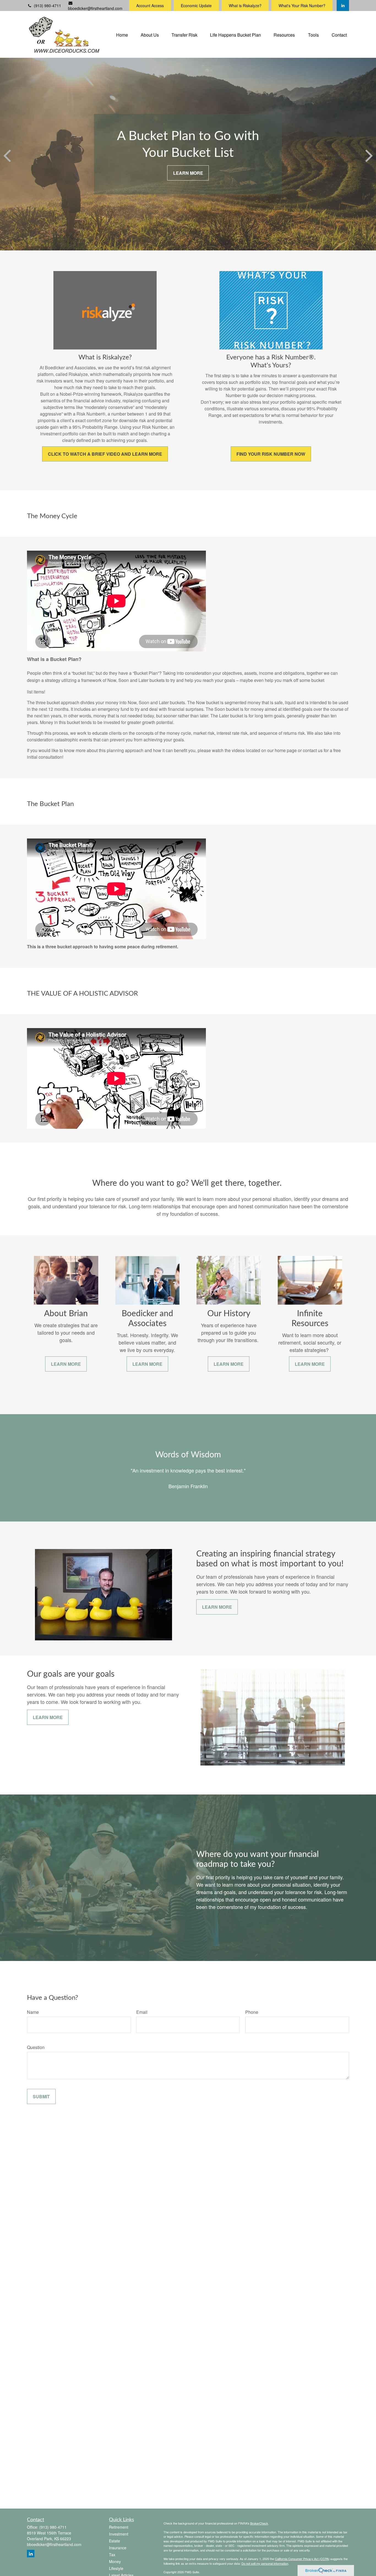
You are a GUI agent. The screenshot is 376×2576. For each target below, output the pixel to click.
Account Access (150, 6)
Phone (252, 2012)
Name (33, 2012)
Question (36, 2047)
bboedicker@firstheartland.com (95, 8)
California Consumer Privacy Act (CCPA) (302, 2559)
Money (115, 2561)
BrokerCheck (259, 2523)
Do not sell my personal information (265, 2563)
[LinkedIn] (343, 6)
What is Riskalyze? (245, 6)
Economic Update (196, 6)
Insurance (118, 2548)
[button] (122, 34)
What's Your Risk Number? (302, 6)
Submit (41, 2096)
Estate (115, 2541)
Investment (119, 2534)
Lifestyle (116, 2568)
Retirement (119, 2527)
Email (142, 2012)
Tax (112, 2555)
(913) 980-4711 (47, 6)
